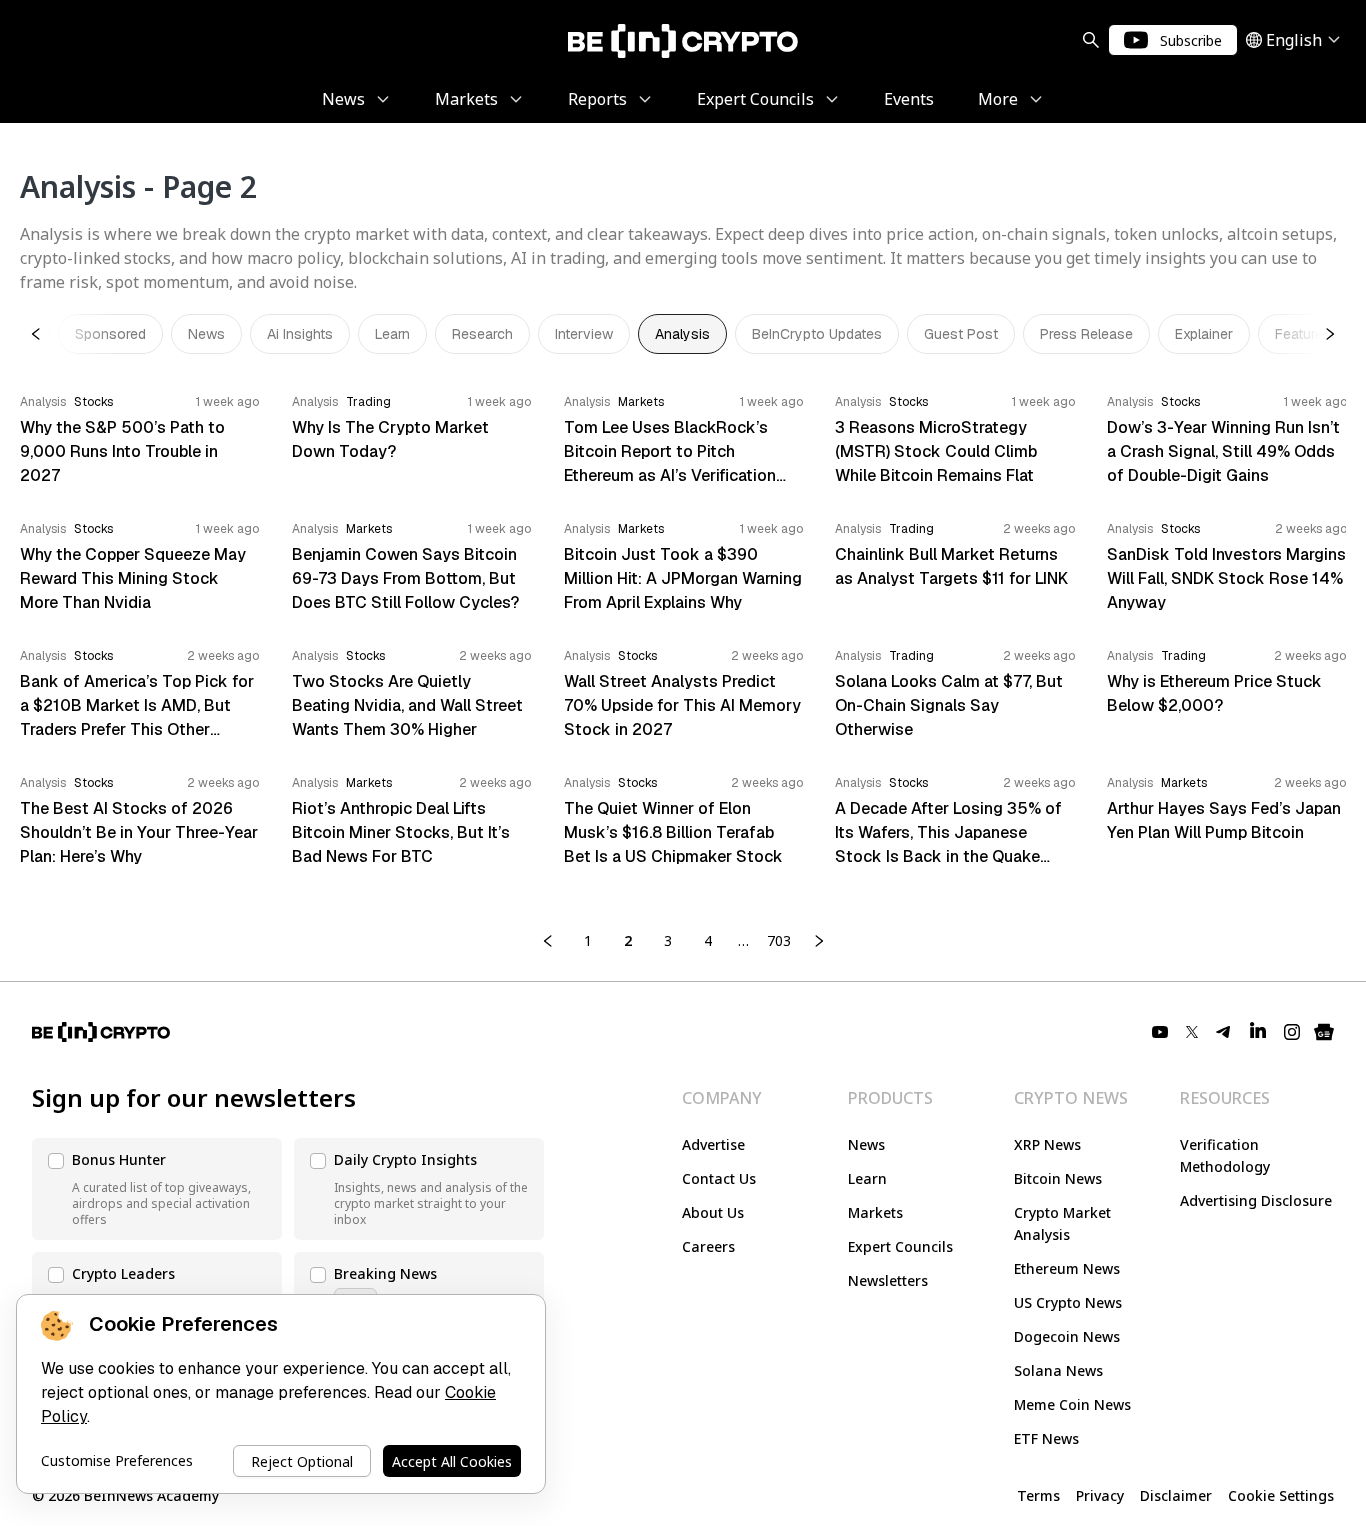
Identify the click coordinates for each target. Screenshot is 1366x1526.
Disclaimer (1176, 1495)
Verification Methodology (1225, 1155)
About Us (713, 1212)
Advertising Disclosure (1256, 1200)
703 (779, 940)
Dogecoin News (1067, 1336)
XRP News (1047, 1144)
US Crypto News (1068, 1302)
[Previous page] (548, 941)
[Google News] (1324, 1032)
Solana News (1058, 1370)
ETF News (1046, 1438)
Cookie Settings (1281, 1495)
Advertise (713, 1144)
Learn (867, 1178)
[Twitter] (1192, 1032)
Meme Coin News (1072, 1404)
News (866, 1144)
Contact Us (719, 1178)
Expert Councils (900, 1246)
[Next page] (819, 941)
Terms (1038, 1495)
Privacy (1100, 1495)
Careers (708, 1246)
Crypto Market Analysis (1062, 1223)
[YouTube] (1160, 1032)
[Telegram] (1224, 1032)
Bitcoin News (1058, 1178)
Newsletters (888, 1280)
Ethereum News (1067, 1268)
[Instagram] (1292, 1032)
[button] (157, 1189)
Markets (875, 1212)
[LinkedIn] (1258, 1032)
